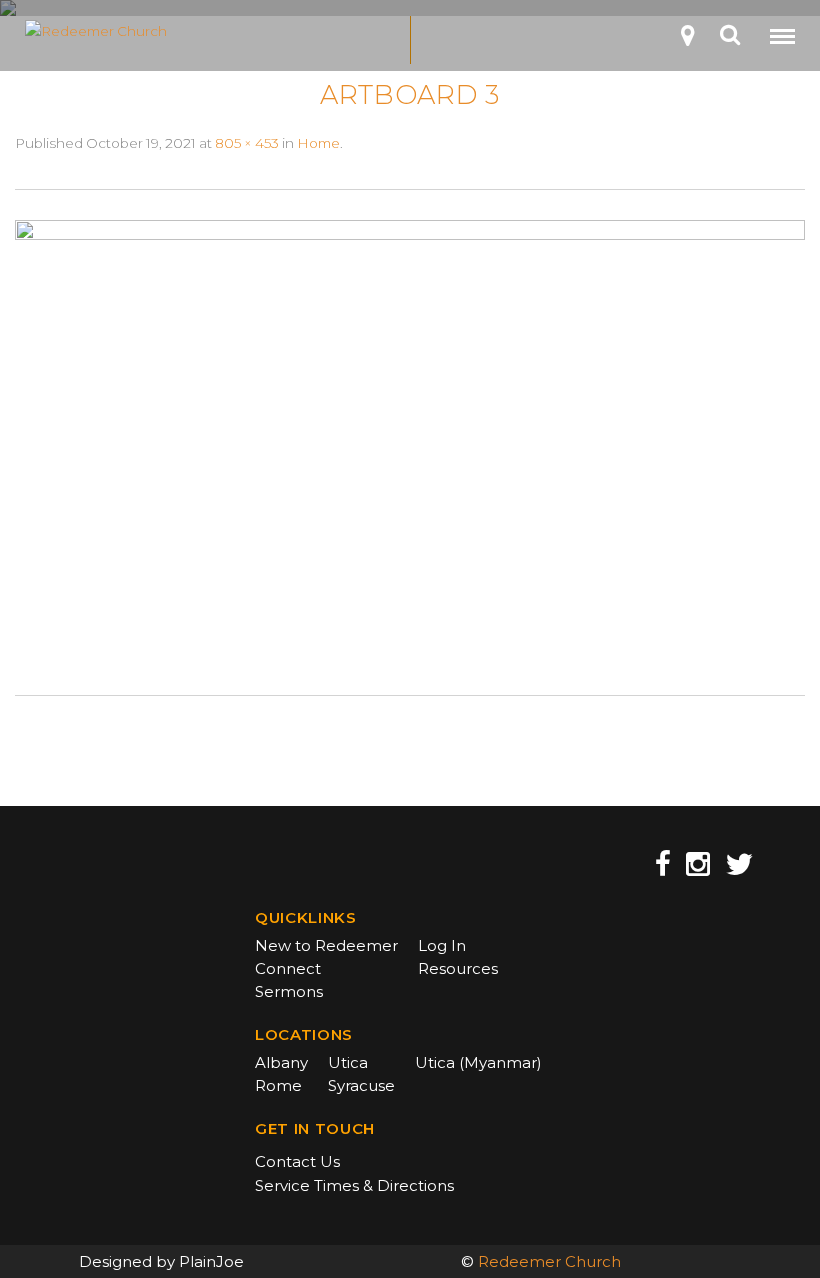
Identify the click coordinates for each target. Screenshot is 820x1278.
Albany (281, 1062)
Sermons (289, 991)
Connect (288, 968)
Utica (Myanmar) (478, 1062)
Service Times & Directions (354, 1185)
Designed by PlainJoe (161, 1261)
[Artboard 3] (410, 441)
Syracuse (361, 1085)
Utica (348, 1062)
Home (318, 143)
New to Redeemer (326, 945)
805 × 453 (247, 143)
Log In (442, 945)
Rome (278, 1085)
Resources (458, 968)
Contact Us (297, 1161)
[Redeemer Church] (149, 31)
